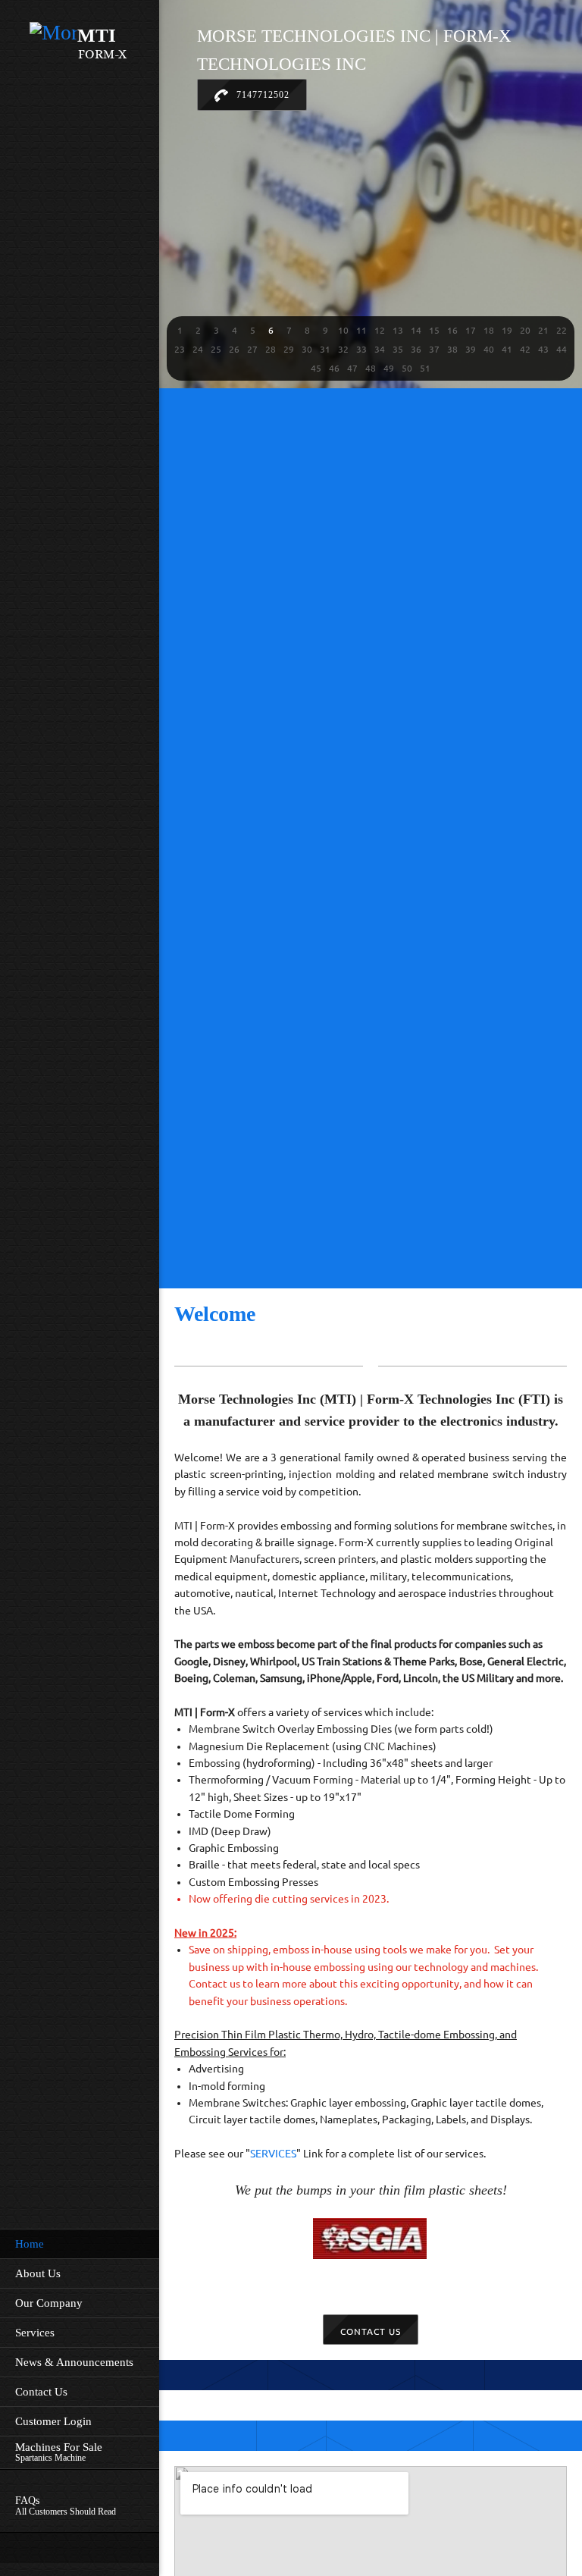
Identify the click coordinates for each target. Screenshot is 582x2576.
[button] (180, 330)
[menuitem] (80, 2243)
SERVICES (273, 2154)
